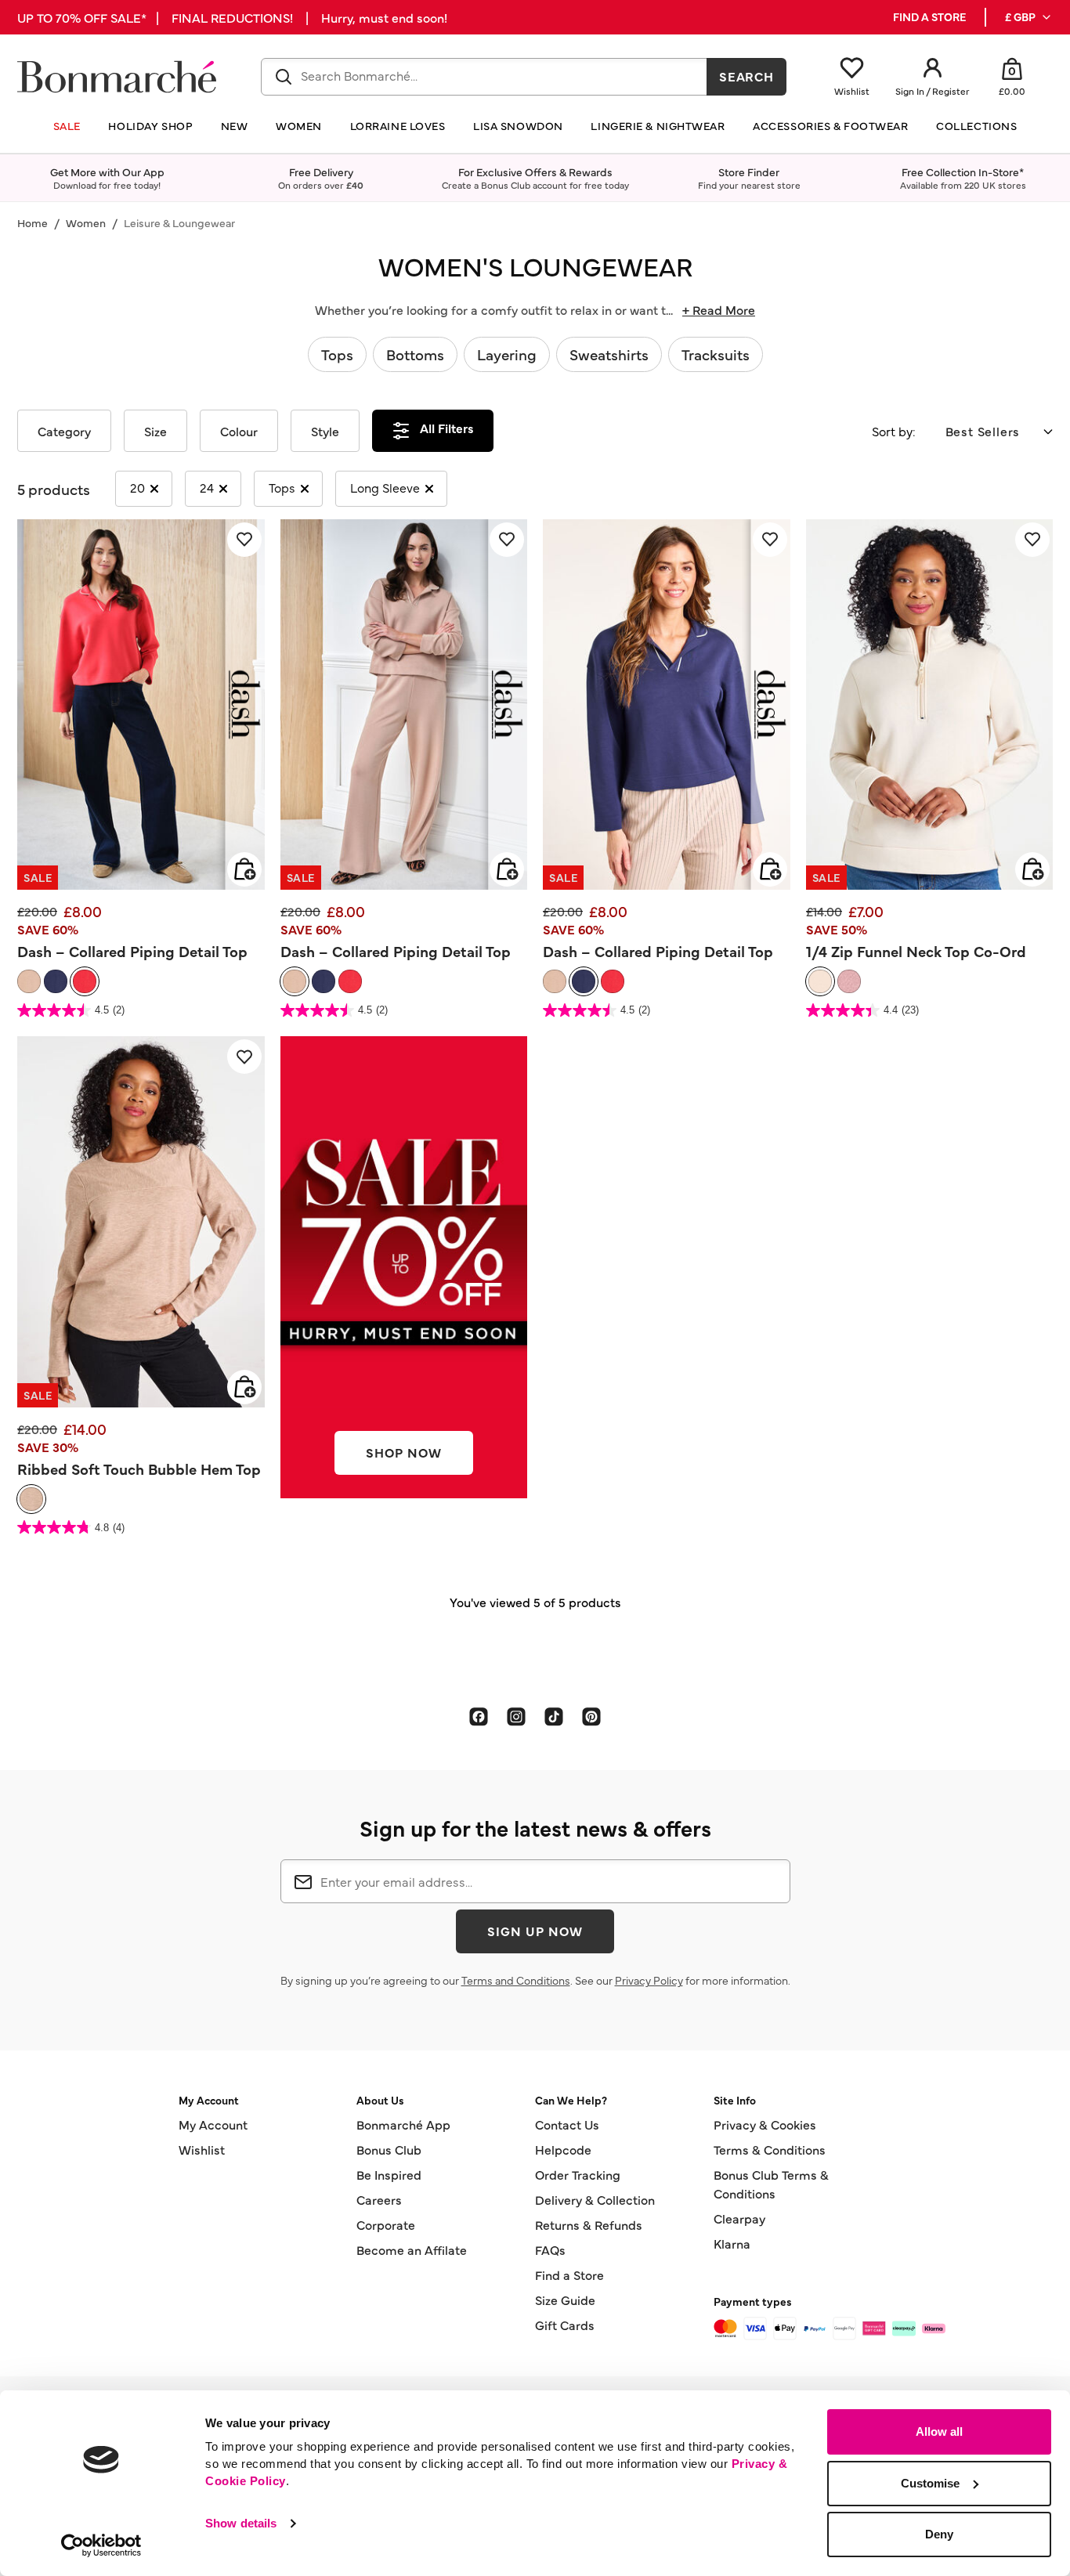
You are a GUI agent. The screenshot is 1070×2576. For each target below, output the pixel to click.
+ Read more (719, 309)
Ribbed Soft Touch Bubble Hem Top (139, 1469)
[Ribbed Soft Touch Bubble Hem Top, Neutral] (31, 1499)
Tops (337, 354)
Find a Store (569, 2274)
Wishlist (202, 2149)
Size (155, 431)
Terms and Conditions (516, 1980)
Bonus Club (389, 2149)
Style (325, 431)
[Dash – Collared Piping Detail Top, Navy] (56, 981)
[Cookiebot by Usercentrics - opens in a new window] (101, 2545)
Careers (379, 2199)
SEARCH (747, 76)
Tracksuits (716, 354)
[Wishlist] (244, 540)
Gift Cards (565, 2325)
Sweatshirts (609, 354)
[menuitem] (1029, 17)
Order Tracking (578, 2174)
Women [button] (299, 126)
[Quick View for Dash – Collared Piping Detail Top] (244, 869)
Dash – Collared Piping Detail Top (132, 951)
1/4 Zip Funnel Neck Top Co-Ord (916, 951)
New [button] (235, 126)
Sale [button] (67, 126)
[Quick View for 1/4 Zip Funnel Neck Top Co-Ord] (1032, 869)
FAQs (550, 2249)
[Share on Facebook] (479, 1716)
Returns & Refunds (589, 2224)
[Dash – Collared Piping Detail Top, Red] (85, 981)
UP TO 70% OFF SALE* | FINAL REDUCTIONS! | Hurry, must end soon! (232, 17)
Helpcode (563, 2149)
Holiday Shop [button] (150, 126)
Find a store (929, 17)
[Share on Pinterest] (591, 1716)
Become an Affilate (412, 2249)
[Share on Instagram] (516, 1716)
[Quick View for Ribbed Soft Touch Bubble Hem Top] (244, 1387)
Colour (239, 431)
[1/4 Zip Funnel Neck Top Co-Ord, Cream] (820, 981)
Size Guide (565, 2300)
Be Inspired (389, 2174)
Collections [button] (976, 126)
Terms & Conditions (770, 2149)
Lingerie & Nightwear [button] (658, 126)
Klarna (732, 2243)
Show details (241, 2523)
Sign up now (535, 1931)
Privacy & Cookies (765, 2124)
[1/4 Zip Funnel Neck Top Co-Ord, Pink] (849, 981)
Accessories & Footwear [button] (830, 126)
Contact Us (567, 2124)
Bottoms (415, 354)
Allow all (939, 2431)
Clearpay (739, 2218)
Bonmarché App (403, 2124)
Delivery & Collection (595, 2199)
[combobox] (484, 77)
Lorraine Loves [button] (398, 126)
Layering (507, 354)
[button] (1029, 17)
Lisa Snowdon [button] (518, 126)
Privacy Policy (649, 1980)
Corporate (386, 2224)
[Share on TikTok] (554, 1716)
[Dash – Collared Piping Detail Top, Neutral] (29, 981)
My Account (213, 2124)
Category (64, 431)
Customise (930, 2483)
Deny (939, 2534)
